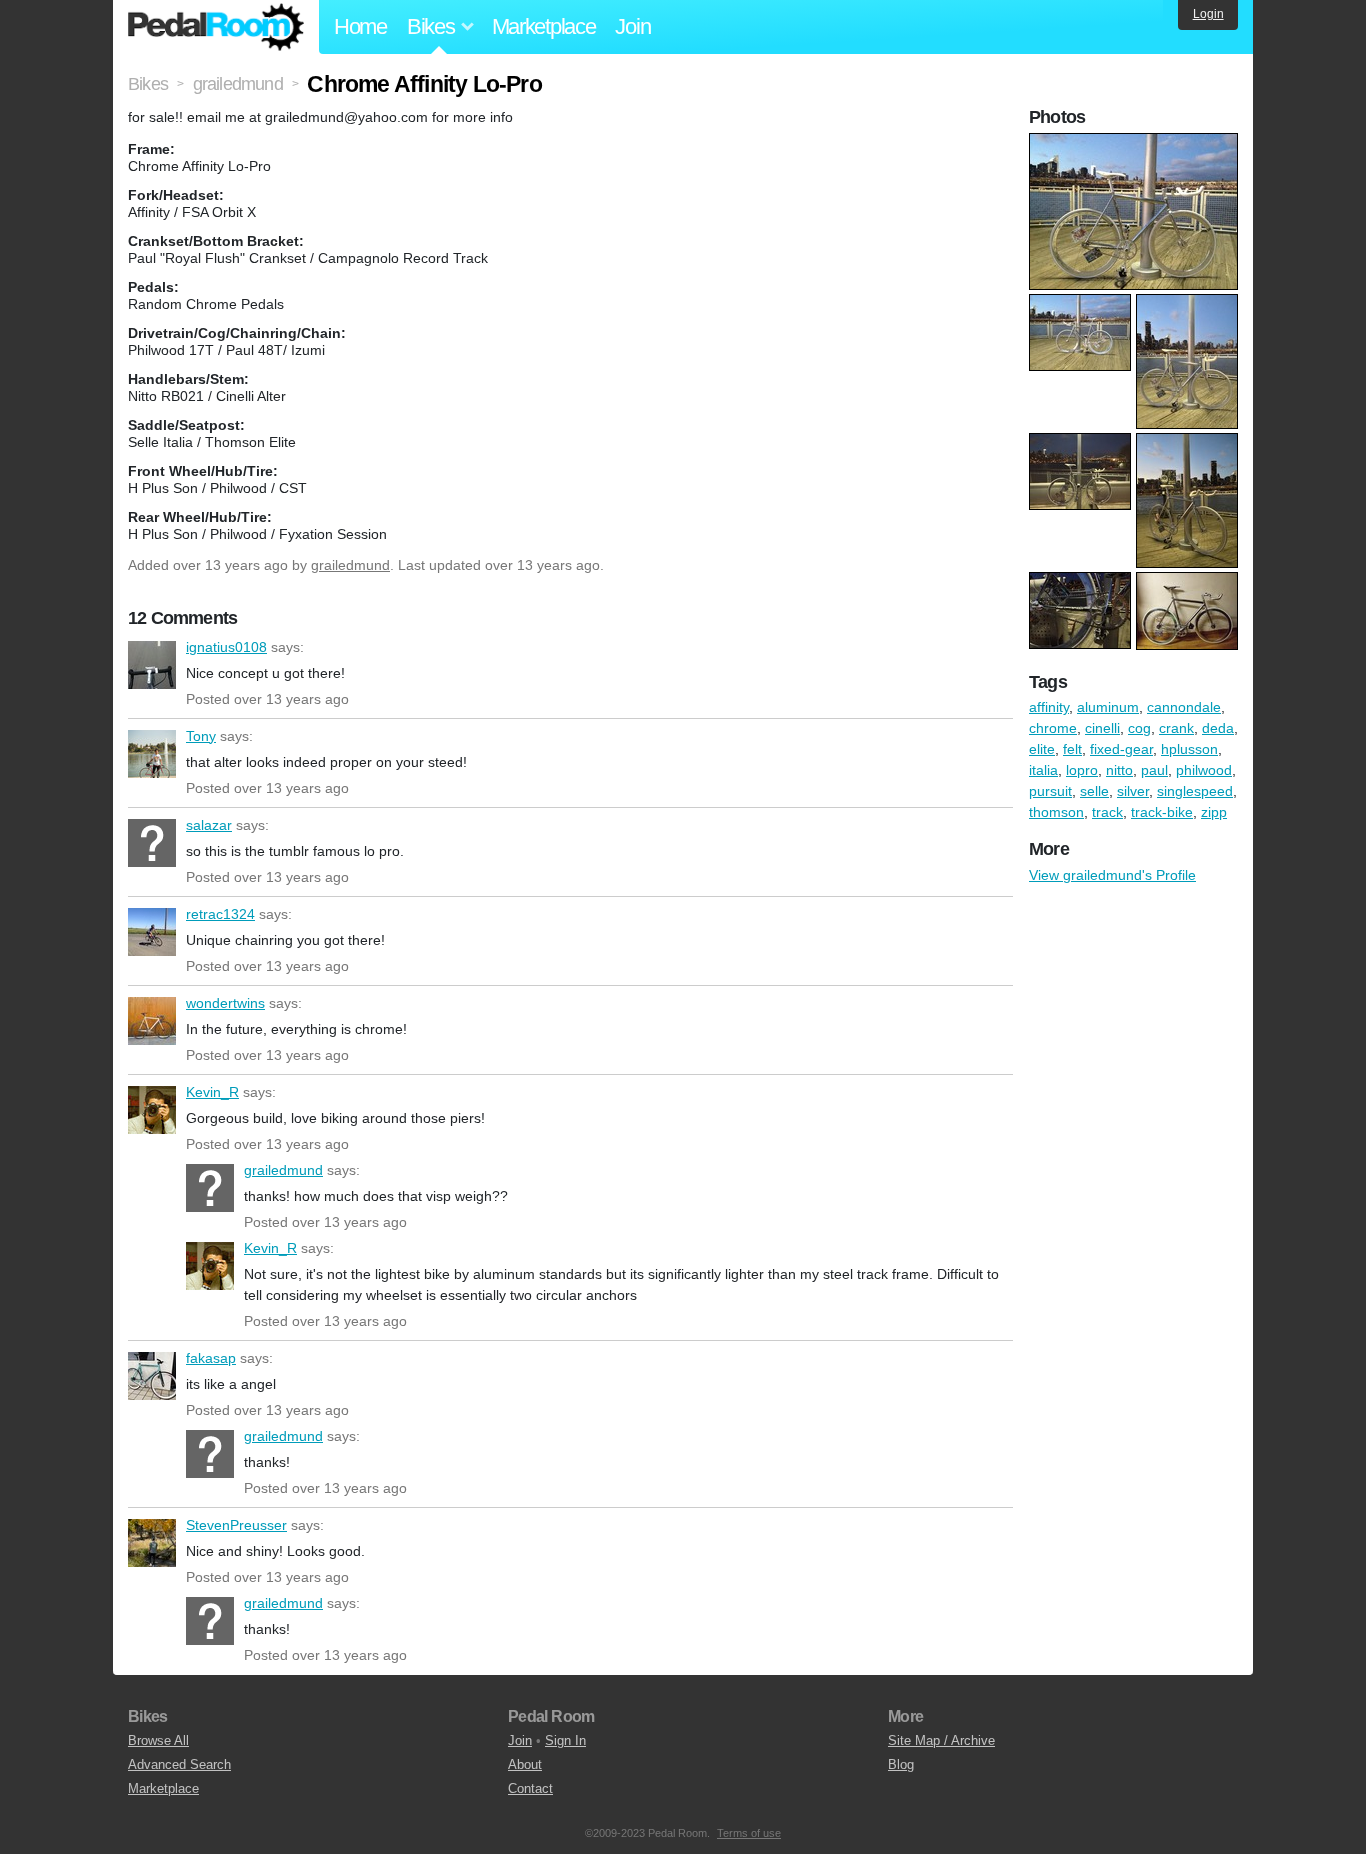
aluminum (1108, 707)
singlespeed (1195, 791)
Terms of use (749, 1833)
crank (1176, 728)
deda (1218, 728)
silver (1133, 791)
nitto (1119, 770)
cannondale (1184, 707)
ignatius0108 (152, 665)
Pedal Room (216, 27)
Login (1208, 14)
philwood (1204, 770)
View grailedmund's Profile (1112, 875)
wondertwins (152, 1021)
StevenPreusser (152, 1543)
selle (1094, 791)
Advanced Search (179, 1764)
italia (1043, 770)
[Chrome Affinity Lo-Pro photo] (1136, 143)
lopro (1082, 770)
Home (360, 26)
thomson (1056, 812)
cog (1139, 728)
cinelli (1102, 728)
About (525, 1764)
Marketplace (544, 26)
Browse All (158, 1740)
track (1107, 812)
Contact (530, 1788)
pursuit (1050, 791)
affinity (1049, 707)
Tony (152, 754)
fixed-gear (1121, 749)
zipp (1214, 812)
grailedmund (350, 565)
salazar (152, 843)
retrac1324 (152, 932)
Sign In (565, 1740)
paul (1154, 770)
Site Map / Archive (941, 1740)
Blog (901, 1764)
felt (1072, 749)
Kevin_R (152, 1110)
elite (1042, 749)
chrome (1053, 728)
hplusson (1189, 749)
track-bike (1162, 812)
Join (632, 26)
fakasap (152, 1376)
